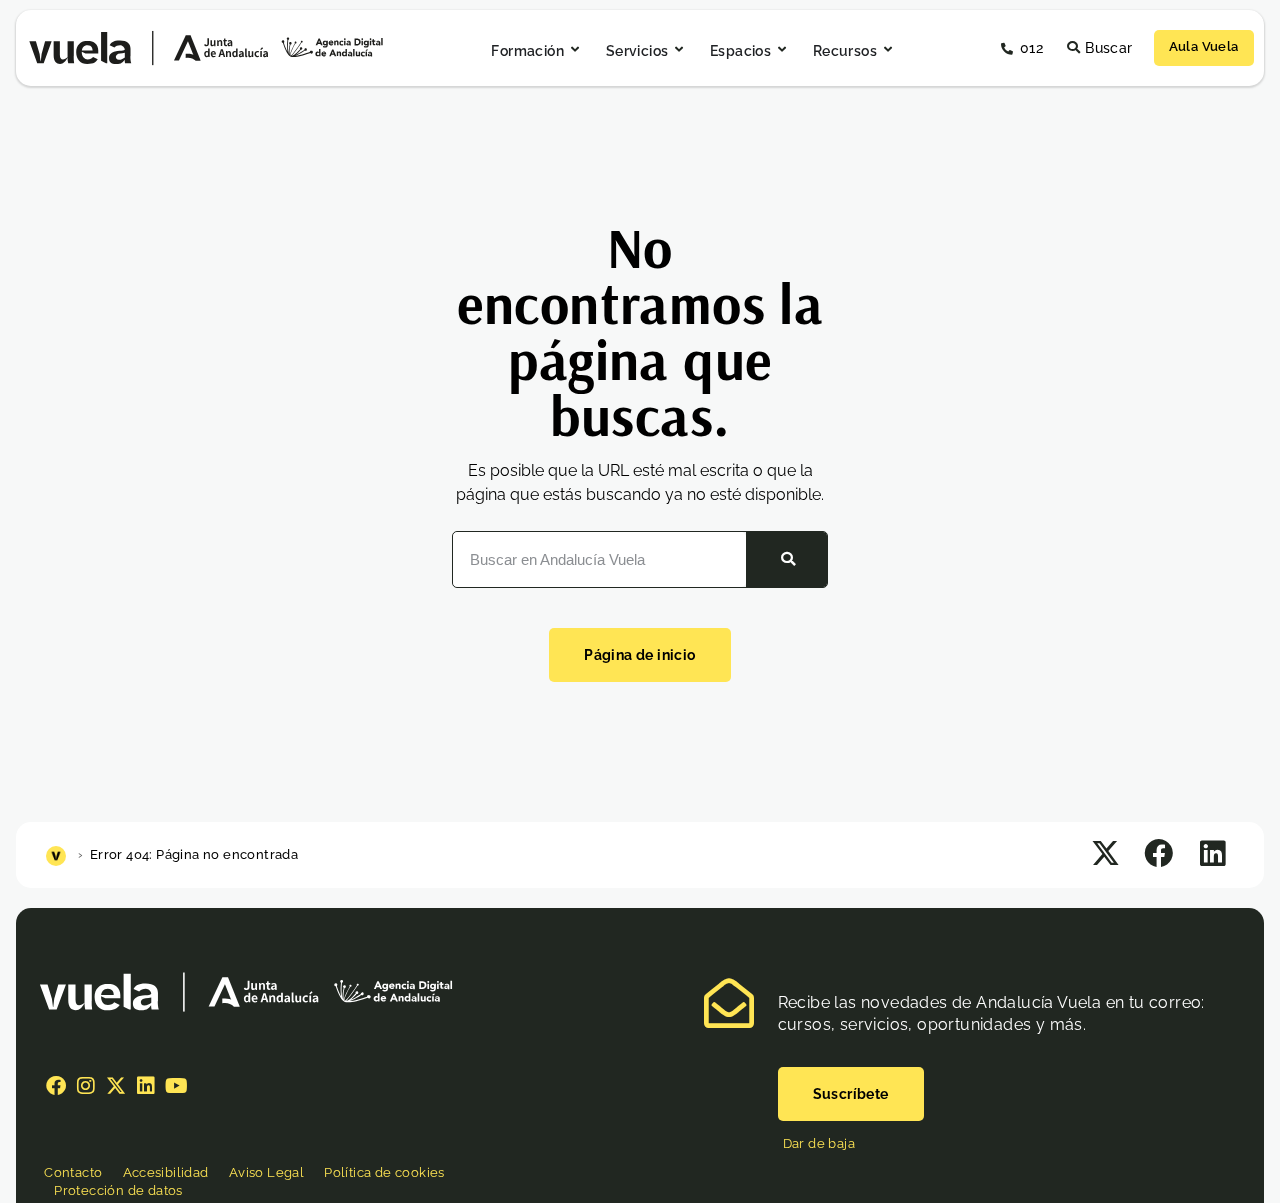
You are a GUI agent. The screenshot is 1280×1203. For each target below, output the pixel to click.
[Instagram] (86, 1086)
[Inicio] (58, 854)
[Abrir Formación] (575, 50)
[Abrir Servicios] (679, 50)
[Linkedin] (146, 1086)
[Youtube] (176, 1086)
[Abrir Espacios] (782, 50)
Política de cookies (384, 1172)
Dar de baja (819, 1143)
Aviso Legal (266, 1172)
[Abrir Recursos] (888, 50)
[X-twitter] (116, 1086)
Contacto (73, 1172)
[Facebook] (56, 1086)
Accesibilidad (166, 1172)
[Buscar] (786, 559)
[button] (1106, 853)
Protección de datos (118, 1190)
